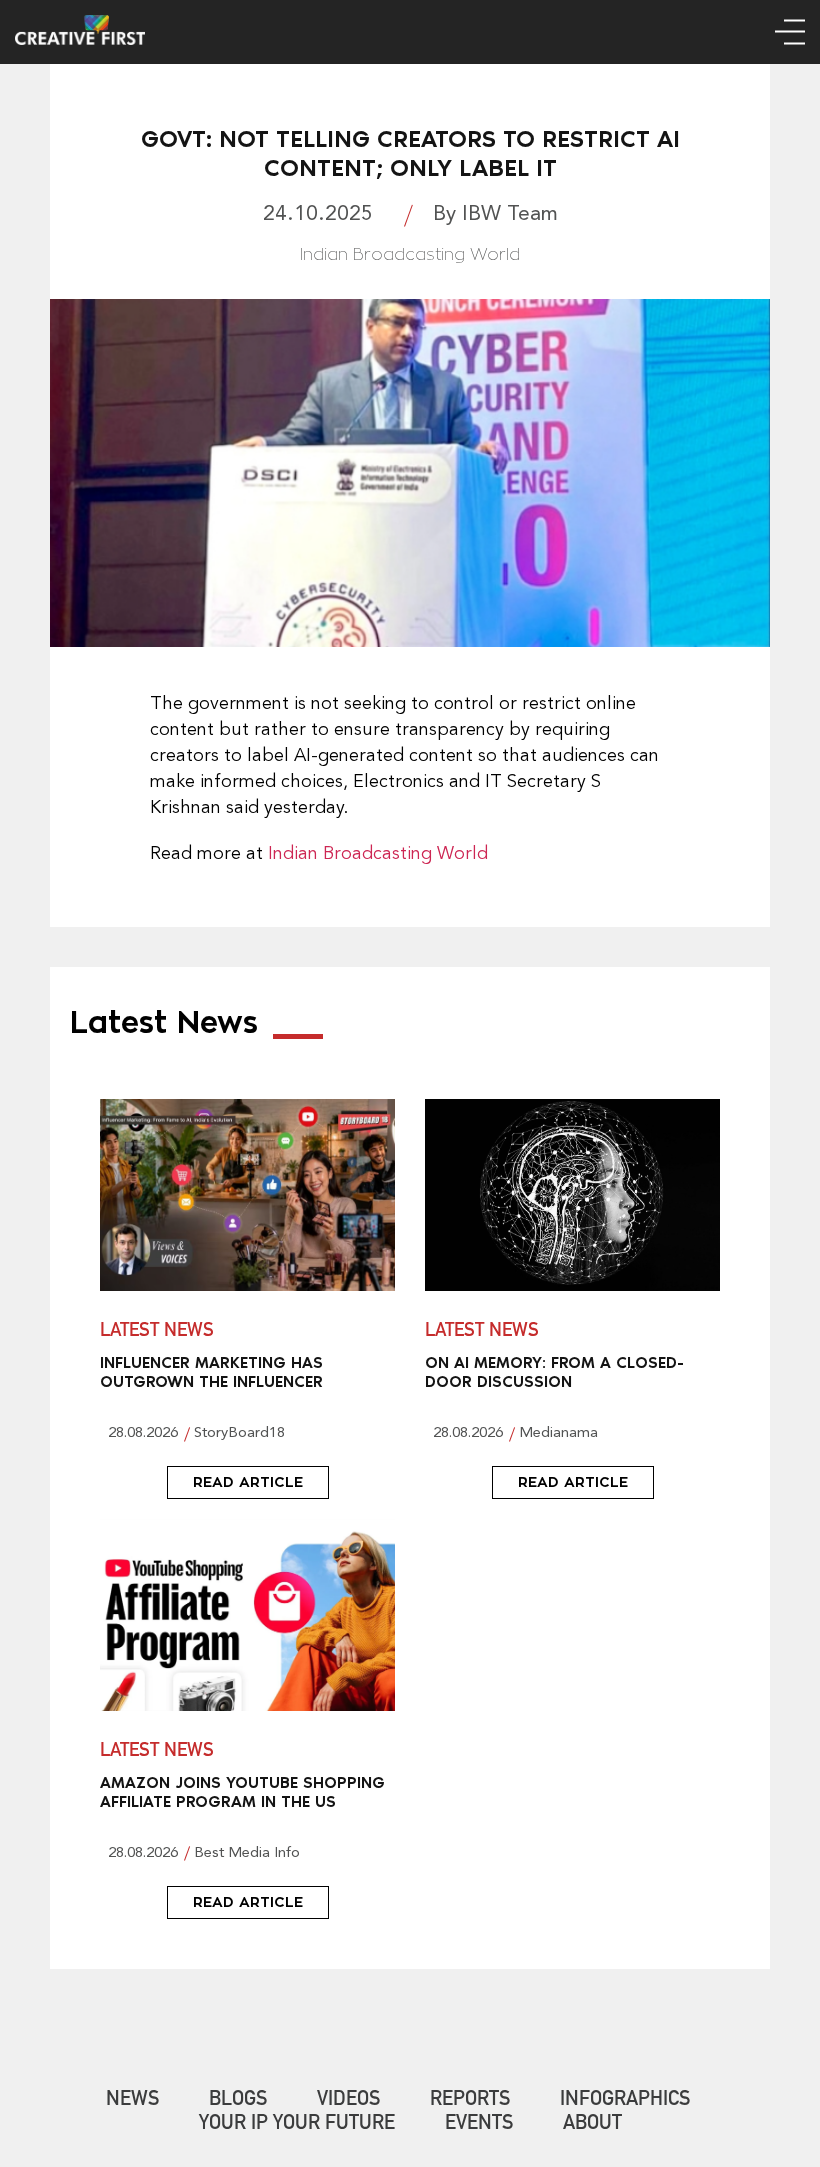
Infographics (625, 2101)
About (592, 2125)
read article (248, 1482)
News (132, 2101)
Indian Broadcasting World (378, 854)
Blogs (238, 2101)
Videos (348, 2101)
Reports (470, 2101)
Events (479, 2125)
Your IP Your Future (297, 2125)
